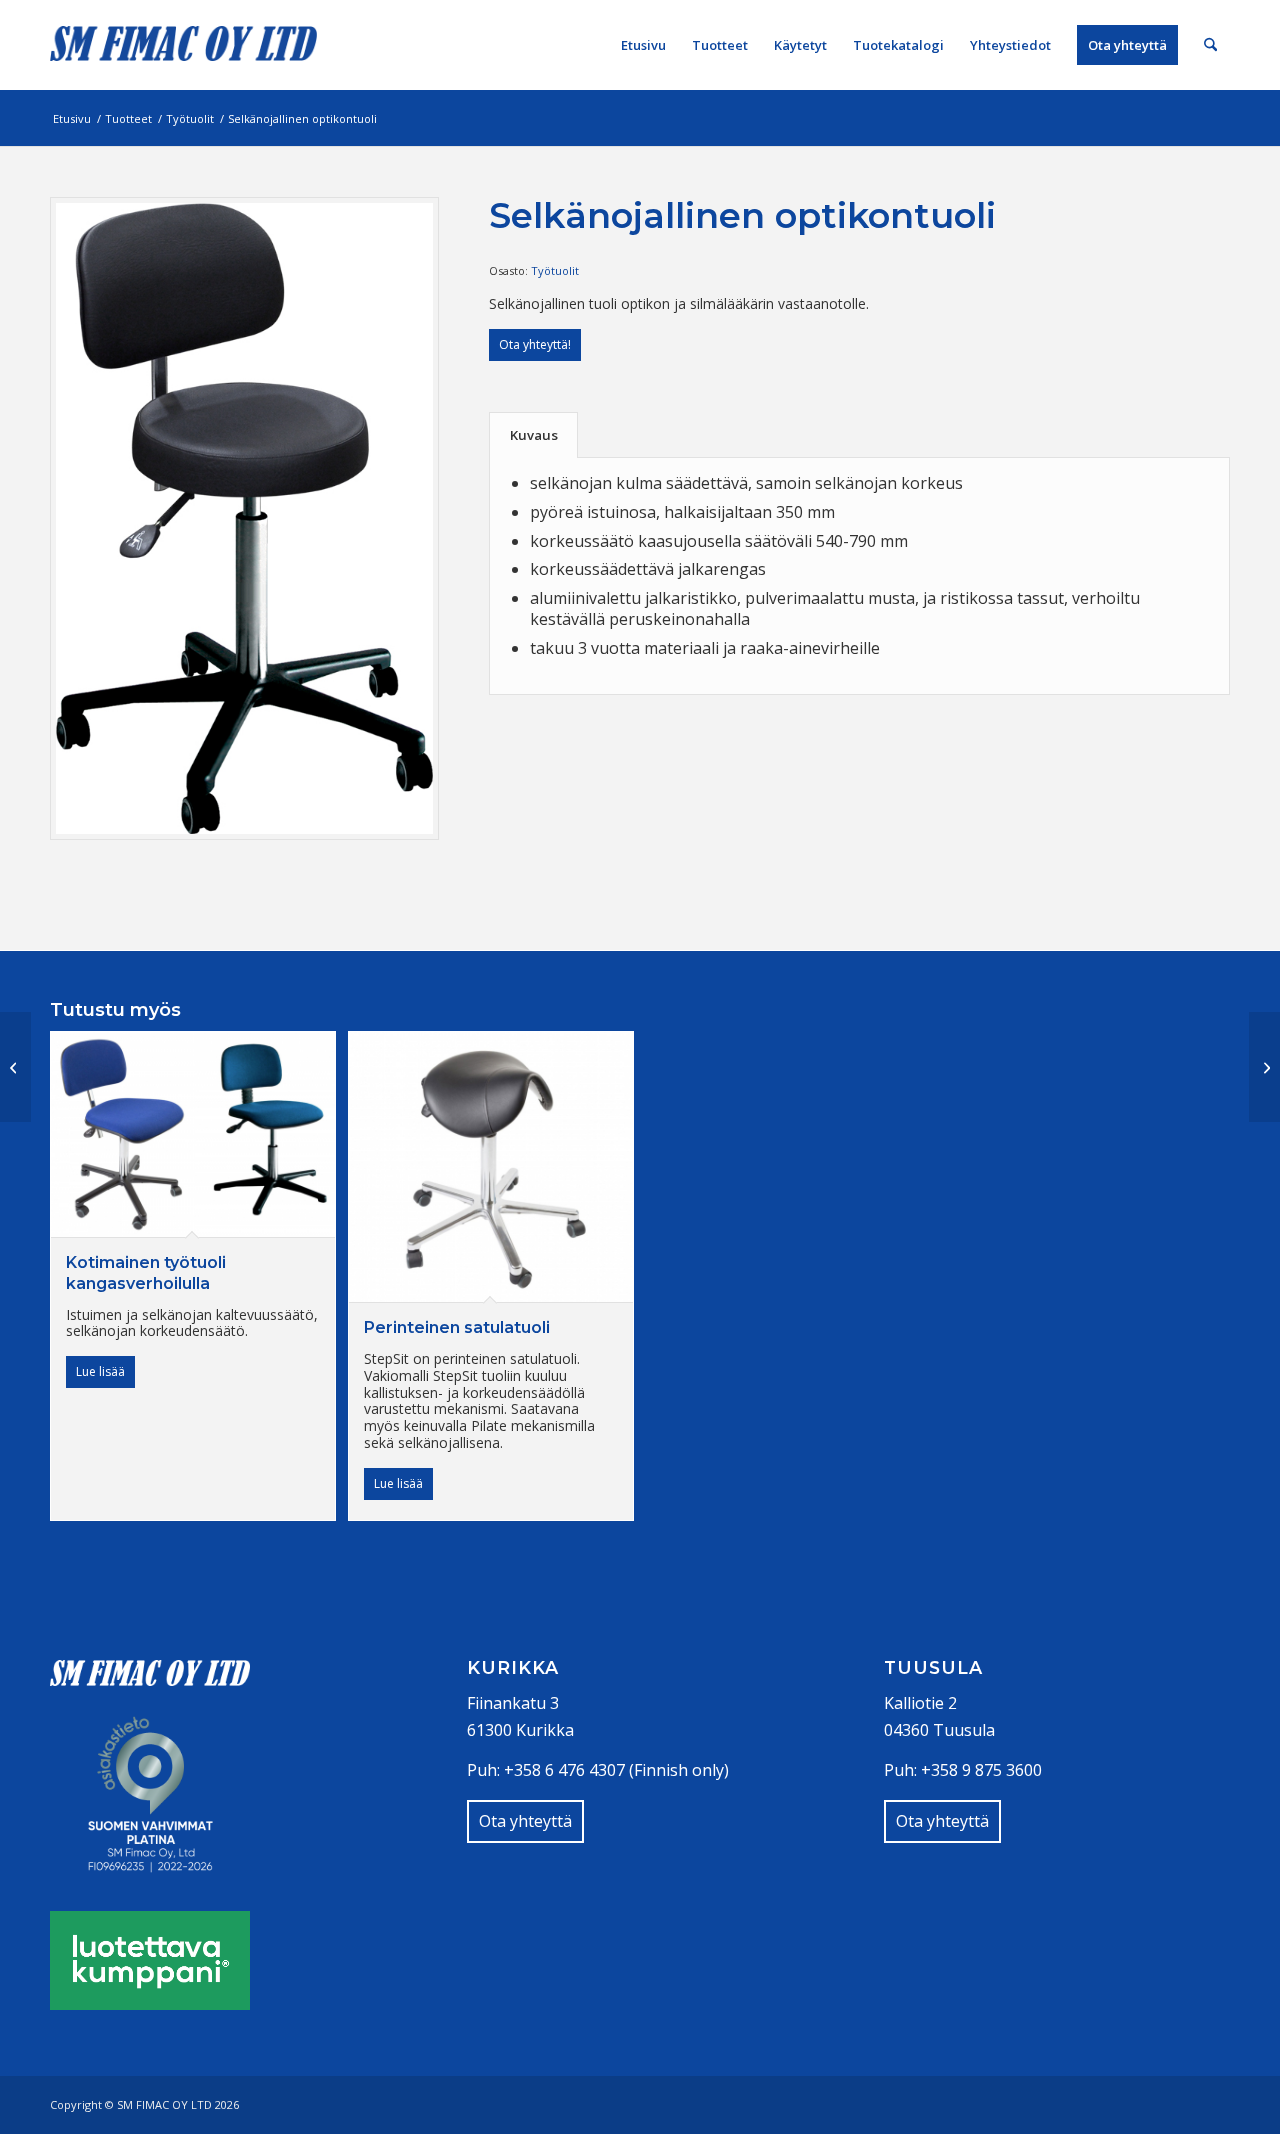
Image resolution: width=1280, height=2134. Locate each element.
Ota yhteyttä (525, 1821)
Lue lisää (100, 1371)
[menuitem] (643, 45)
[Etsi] (1210, 45)
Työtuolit (555, 270)
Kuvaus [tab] (534, 435)
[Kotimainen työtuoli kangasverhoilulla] (15, 1067)
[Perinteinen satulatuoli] (1264, 1067)
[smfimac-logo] (183, 45)
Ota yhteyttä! (535, 344)
